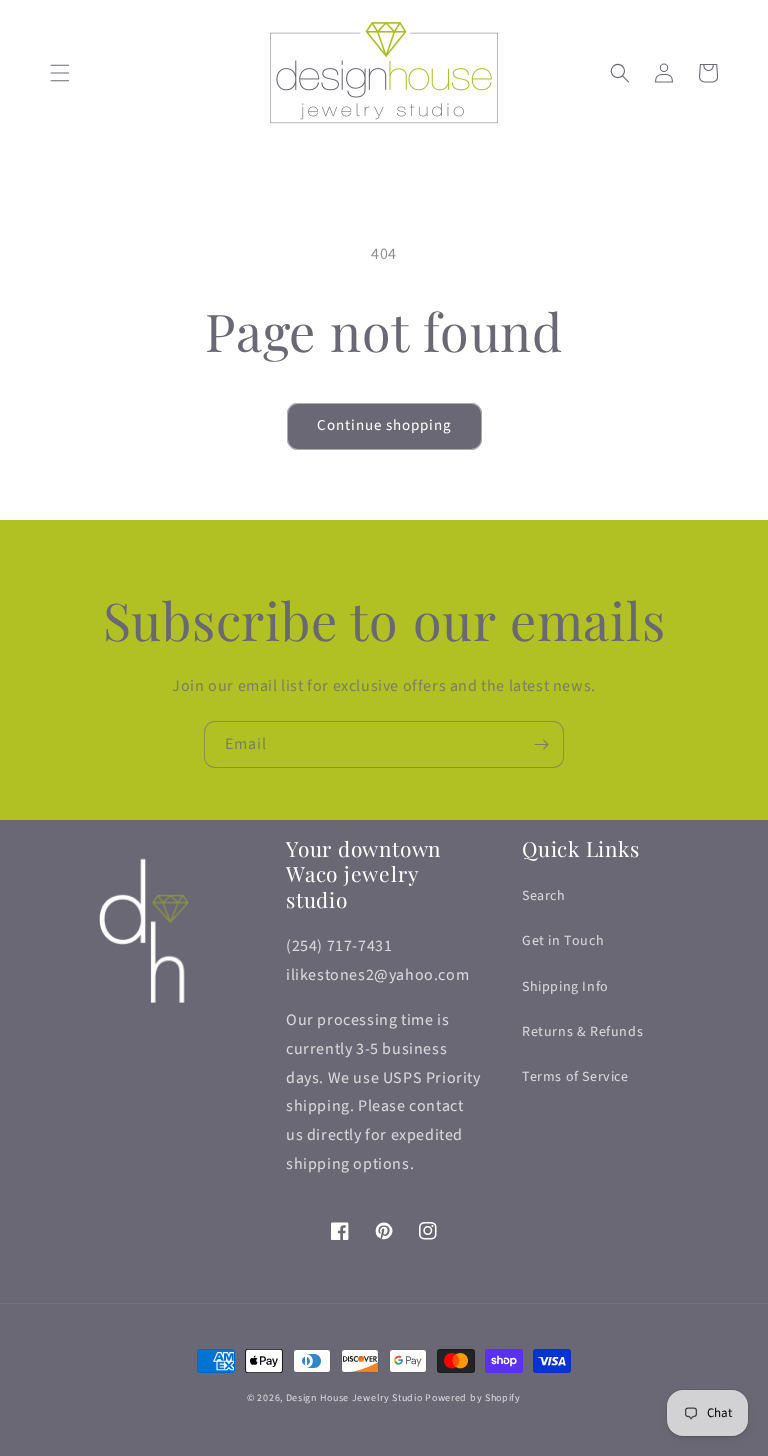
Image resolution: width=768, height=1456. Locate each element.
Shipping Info (565, 987)
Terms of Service (575, 1077)
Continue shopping (384, 425)
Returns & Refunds (582, 1032)
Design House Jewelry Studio (354, 1398)
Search (544, 896)
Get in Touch (563, 941)
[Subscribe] (541, 744)
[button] (60, 73)
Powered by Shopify (473, 1398)
